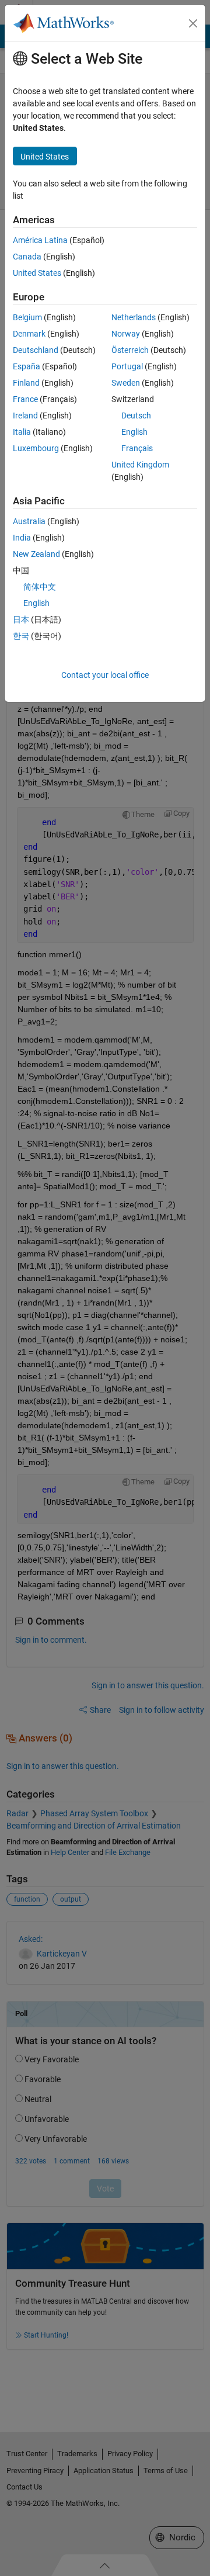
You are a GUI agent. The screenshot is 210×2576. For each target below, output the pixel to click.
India (22, 538)
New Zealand (36, 554)
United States (37, 273)
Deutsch (136, 416)
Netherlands (134, 317)
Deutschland (36, 350)
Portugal (127, 366)
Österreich (130, 350)
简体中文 (40, 587)
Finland (26, 383)
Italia (22, 432)
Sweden (126, 383)
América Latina (40, 240)
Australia (29, 521)
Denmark (29, 334)
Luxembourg (36, 448)
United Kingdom (140, 465)
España (27, 366)
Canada (27, 257)
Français (137, 448)
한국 (21, 636)
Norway (126, 334)
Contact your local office (105, 675)
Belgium (27, 317)
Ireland (25, 416)
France (25, 399)
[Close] (193, 23)
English (134, 432)
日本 (21, 619)
